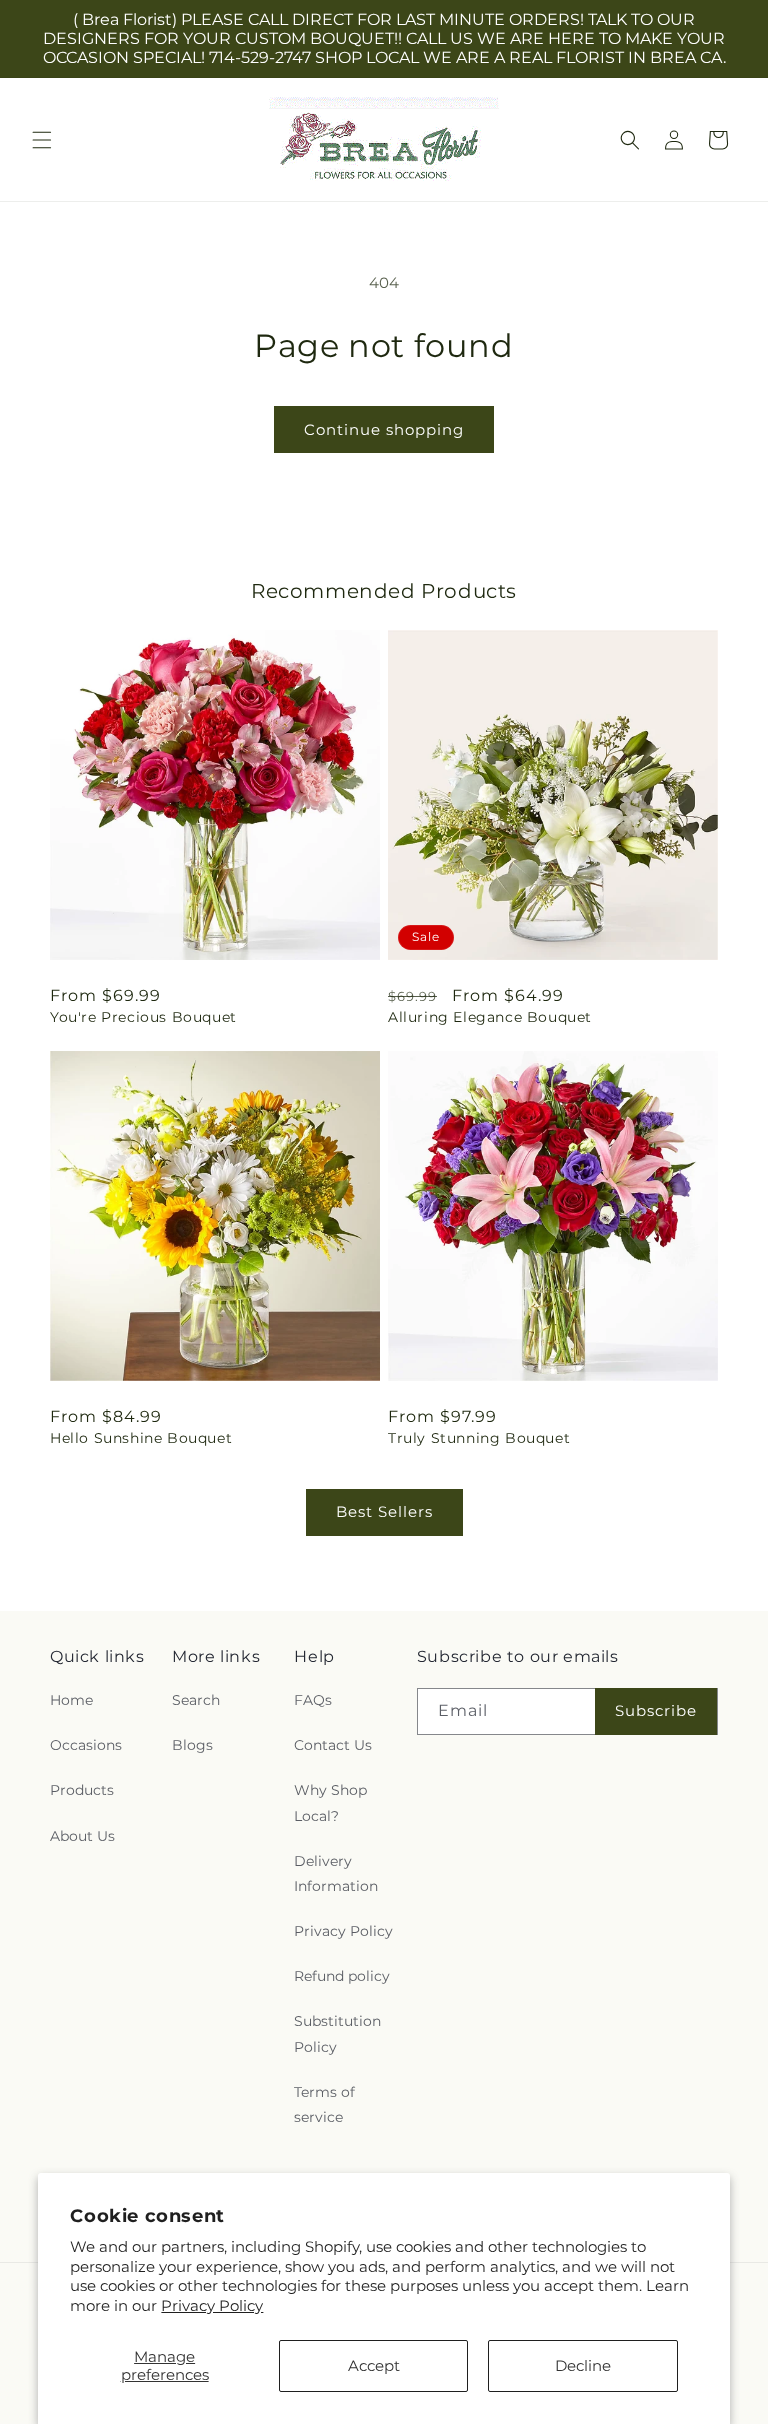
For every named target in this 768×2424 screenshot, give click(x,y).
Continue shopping (384, 429)
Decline (583, 2365)
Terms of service (324, 2104)
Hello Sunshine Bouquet (141, 1438)
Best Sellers (384, 1511)
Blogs (192, 1745)
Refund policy (342, 1976)
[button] (42, 140)
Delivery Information (336, 1873)
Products (82, 1790)
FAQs (313, 1700)
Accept (374, 2365)
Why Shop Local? (330, 1802)
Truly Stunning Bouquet (479, 1438)
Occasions (86, 1745)
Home (71, 1700)
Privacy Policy (212, 2305)
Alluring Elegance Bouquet (490, 1017)
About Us (82, 1836)
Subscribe (656, 1710)
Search (196, 1700)
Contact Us (333, 1745)
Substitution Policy (337, 2033)
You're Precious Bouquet (143, 1017)
